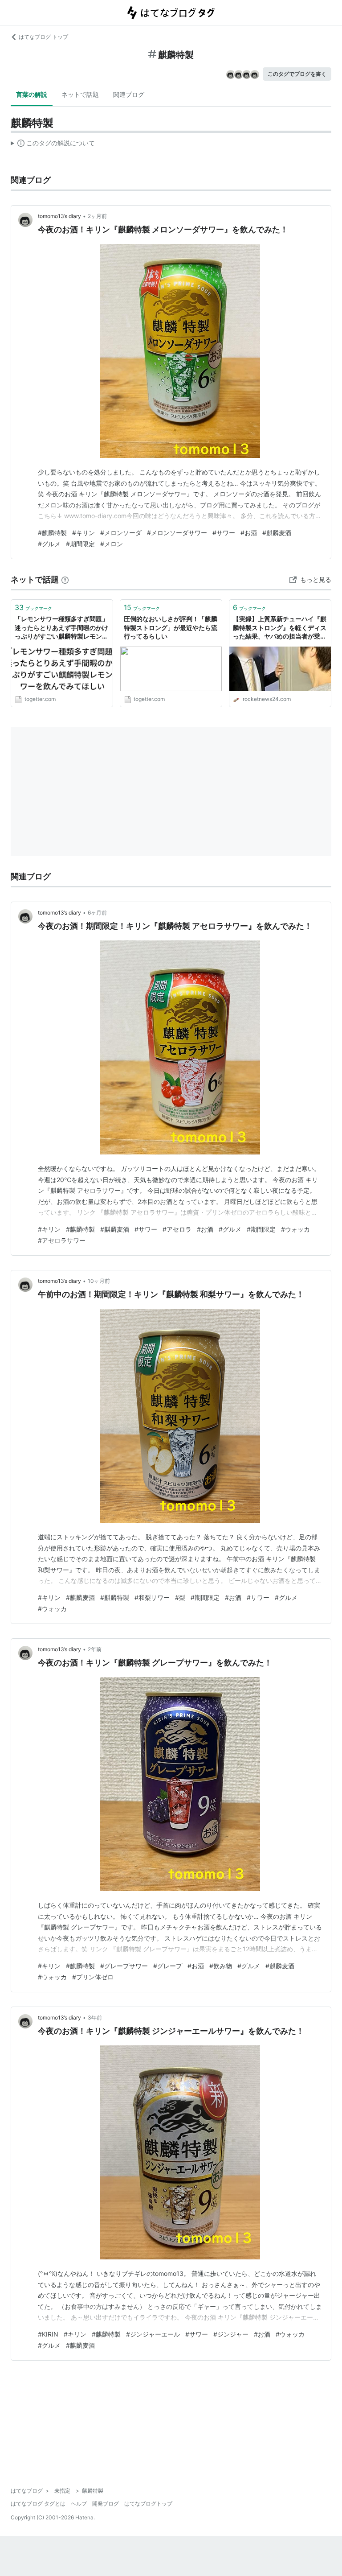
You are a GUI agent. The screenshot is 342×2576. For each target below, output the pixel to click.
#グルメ (49, 544)
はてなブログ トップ (43, 37)
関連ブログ (129, 94)
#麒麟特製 (52, 533)
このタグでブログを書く (297, 74)
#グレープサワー (124, 1966)
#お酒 (249, 533)
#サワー (224, 533)
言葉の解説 (32, 94)
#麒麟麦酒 (277, 533)
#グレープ (168, 1966)
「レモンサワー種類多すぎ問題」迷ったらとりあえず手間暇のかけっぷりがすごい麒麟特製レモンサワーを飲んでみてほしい (61, 628)
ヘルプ (79, 2504)
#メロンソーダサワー (177, 533)
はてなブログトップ (148, 2504)
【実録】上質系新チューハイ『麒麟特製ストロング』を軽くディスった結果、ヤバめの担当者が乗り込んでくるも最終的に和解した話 (280, 628)
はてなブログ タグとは (38, 2504)
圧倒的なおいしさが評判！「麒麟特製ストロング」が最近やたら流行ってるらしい (171, 627)
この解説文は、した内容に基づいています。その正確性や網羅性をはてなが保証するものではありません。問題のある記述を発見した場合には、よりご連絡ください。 (53, 145)
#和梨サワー (152, 1597)
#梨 (180, 1597)
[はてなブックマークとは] (65, 579)
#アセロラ (177, 1229)
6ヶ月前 (97, 913)
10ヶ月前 (99, 1281)
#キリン (83, 533)
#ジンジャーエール (153, 2334)
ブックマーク (33, 607)
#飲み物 (221, 1966)
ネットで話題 (80, 94)
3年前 (95, 2018)
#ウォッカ (295, 1229)
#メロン (112, 544)
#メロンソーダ (121, 533)
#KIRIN (48, 2334)
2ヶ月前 (97, 216)
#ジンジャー (231, 2334)
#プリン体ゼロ (93, 1977)
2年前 (95, 1649)
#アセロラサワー (62, 1240)
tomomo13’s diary (59, 216)
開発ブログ (106, 2504)
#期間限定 (80, 544)
